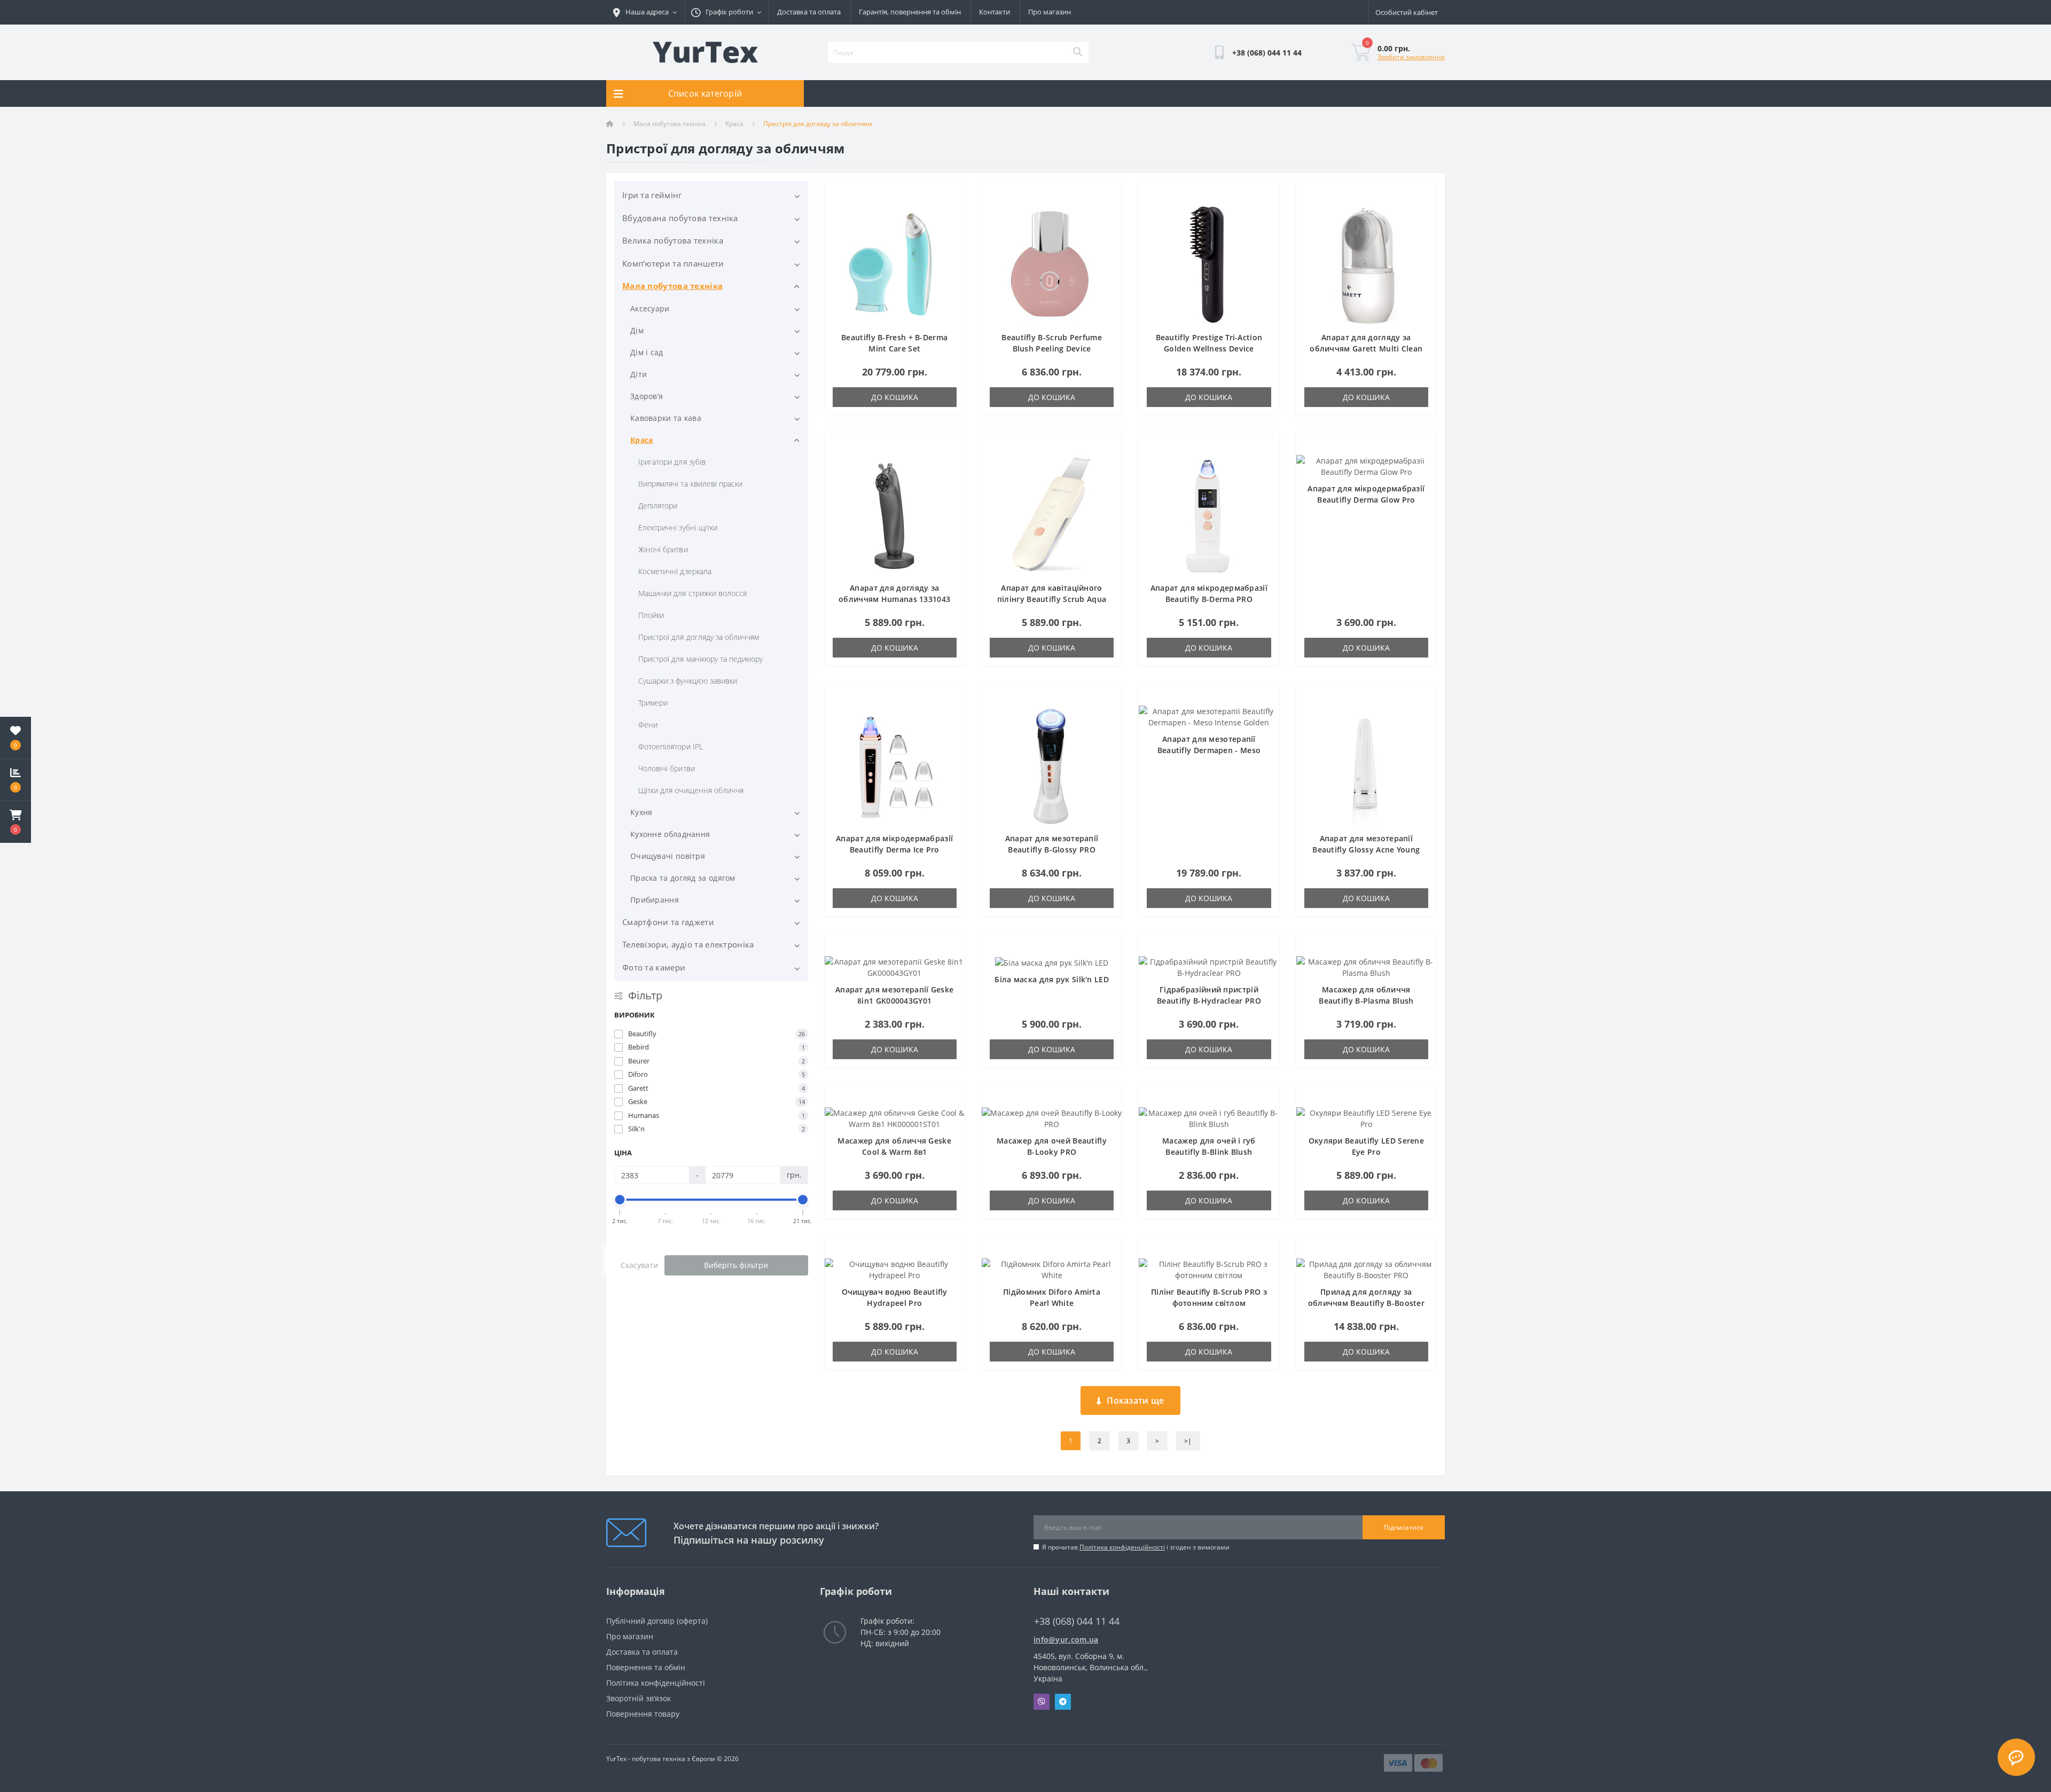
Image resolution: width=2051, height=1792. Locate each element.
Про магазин (1050, 12)
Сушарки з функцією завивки (688, 681)
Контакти (995, 12)
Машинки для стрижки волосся (692, 593)
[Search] (1077, 52)
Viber (1042, 1702)
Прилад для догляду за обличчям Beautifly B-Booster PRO (1366, 1303)
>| (1188, 1441)
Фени (648, 725)
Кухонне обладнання (670, 834)
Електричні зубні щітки (678, 527)
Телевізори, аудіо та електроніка (688, 944)
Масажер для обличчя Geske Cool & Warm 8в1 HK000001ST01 (894, 1152)
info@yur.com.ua (1066, 1640)
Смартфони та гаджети (668, 922)
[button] (15, 822)
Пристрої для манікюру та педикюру (700, 659)
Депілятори (658, 506)
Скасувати (639, 1265)
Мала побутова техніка (670, 124)
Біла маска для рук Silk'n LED (1052, 979)
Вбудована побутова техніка (680, 218)
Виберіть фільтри (736, 1265)
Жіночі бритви (663, 549)
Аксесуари (650, 308)
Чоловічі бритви (667, 768)
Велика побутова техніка (673, 240)
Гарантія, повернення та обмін (910, 12)
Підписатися (1404, 1527)
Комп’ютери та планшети (673, 263)
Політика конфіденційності (1122, 1547)
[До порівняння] (948, 212)
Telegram (1063, 1702)
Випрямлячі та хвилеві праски (690, 484)
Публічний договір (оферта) (657, 1621)
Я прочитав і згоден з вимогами (1136, 1547)
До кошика (895, 397)
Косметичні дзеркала (675, 571)
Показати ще (1135, 1400)
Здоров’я (647, 396)
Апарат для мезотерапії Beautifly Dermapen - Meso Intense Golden (1209, 750)
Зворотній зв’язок (639, 1698)
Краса (734, 124)
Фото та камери (654, 967)
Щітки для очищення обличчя (691, 790)
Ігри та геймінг (652, 195)
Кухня (641, 812)
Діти (639, 374)
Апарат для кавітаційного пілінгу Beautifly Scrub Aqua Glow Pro (1052, 599)
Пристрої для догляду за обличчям (699, 637)
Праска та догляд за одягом (683, 878)
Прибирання (655, 900)
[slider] (620, 1200)
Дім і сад (647, 352)
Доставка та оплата (809, 12)
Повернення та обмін (646, 1667)
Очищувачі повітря (668, 856)
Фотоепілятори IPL (671, 746)
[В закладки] (948, 196)
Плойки (651, 615)
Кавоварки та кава (666, 418)
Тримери (653, 703)
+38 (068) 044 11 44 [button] (1077, 1621)
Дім (637, 330)
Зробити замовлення (1411, 57)
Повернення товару (643, 1714)
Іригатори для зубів (672, 462)
